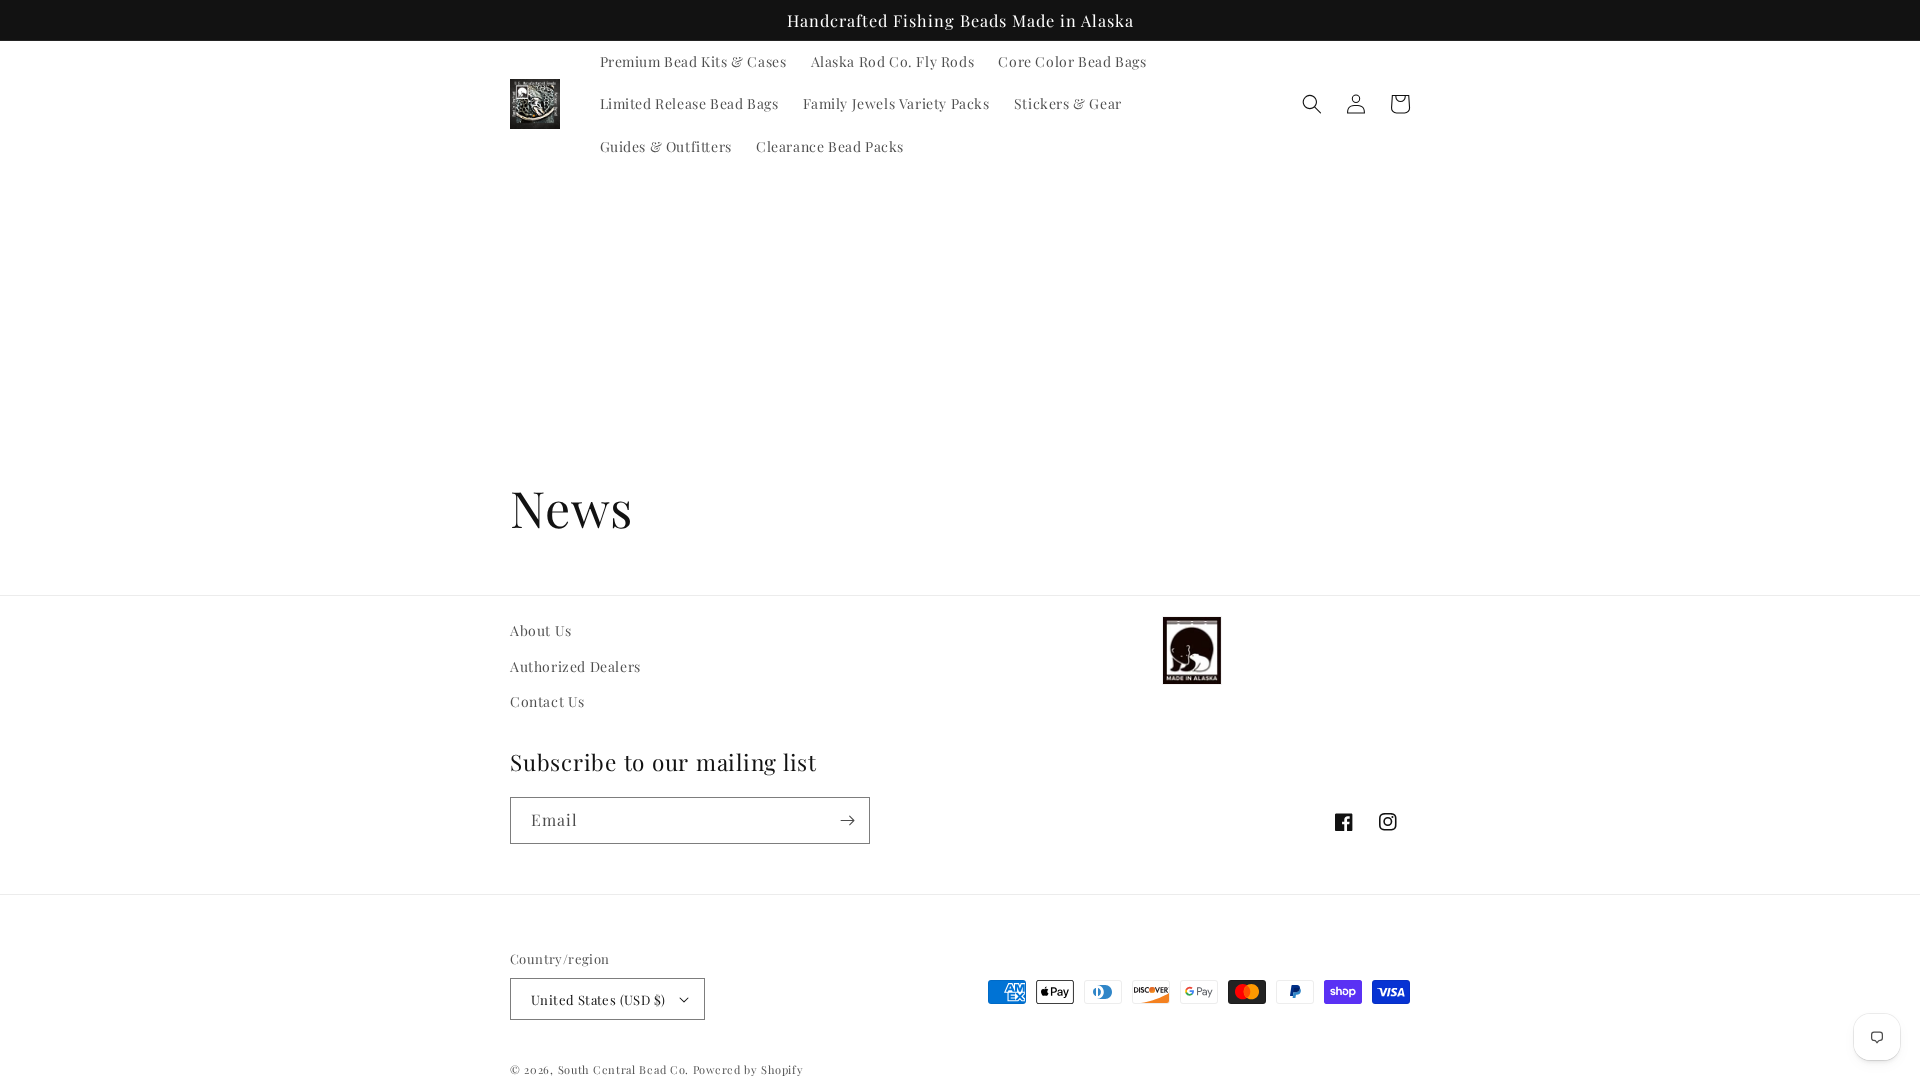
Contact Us (547, 701)
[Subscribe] (847, 820)
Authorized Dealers (575, 666)
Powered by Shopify (748, 1069)
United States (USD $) (598, 999)
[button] (1312, 104)
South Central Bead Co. (623, 1069)
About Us (541, 630)
